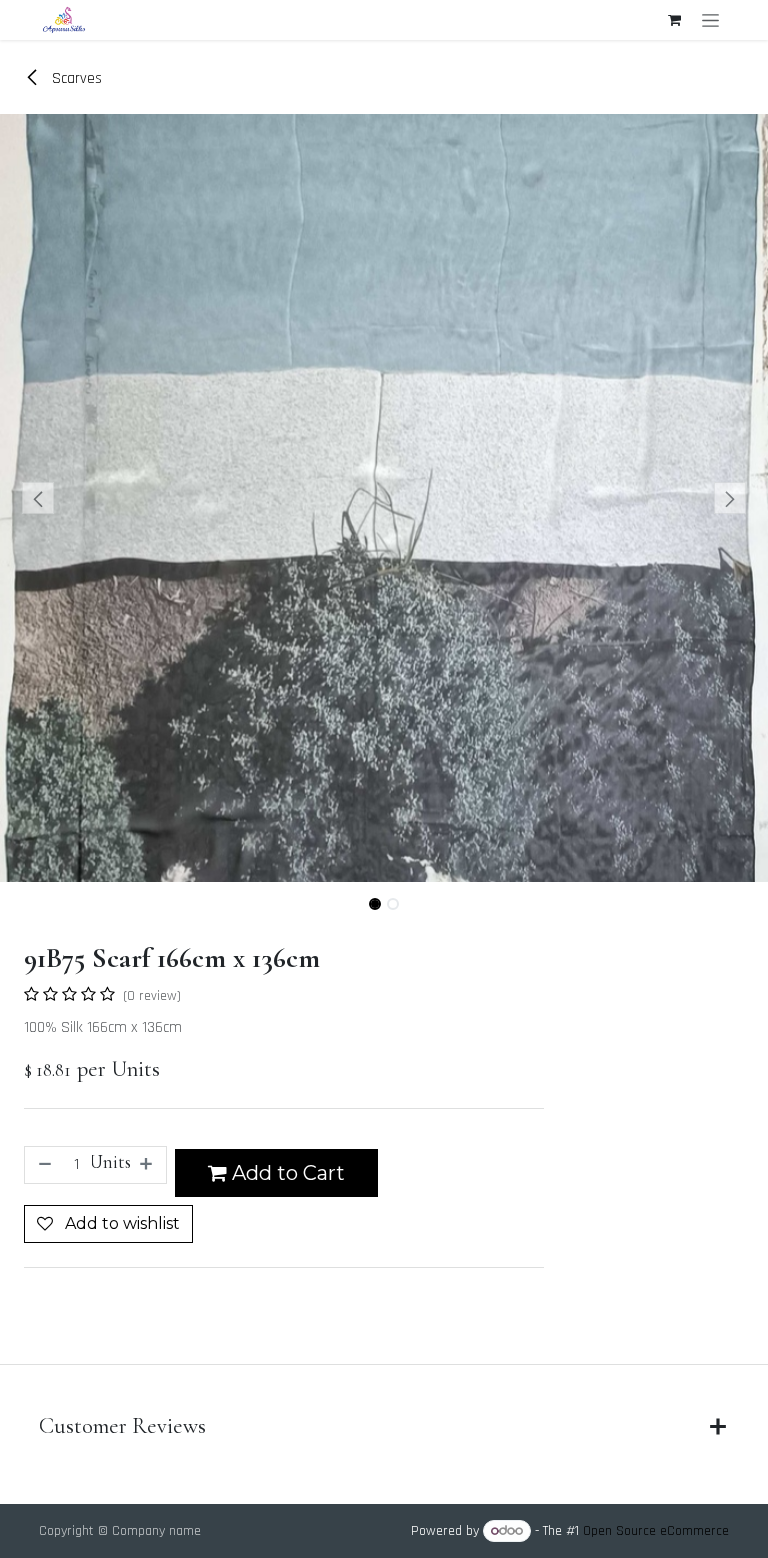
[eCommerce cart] (674, 20)
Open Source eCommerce (656, 1531)
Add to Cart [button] (286, 1173)
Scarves (75, 78)
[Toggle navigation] (710, 20)
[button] (38, 498)
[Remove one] (43, 1165)
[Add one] (148, 1165)
